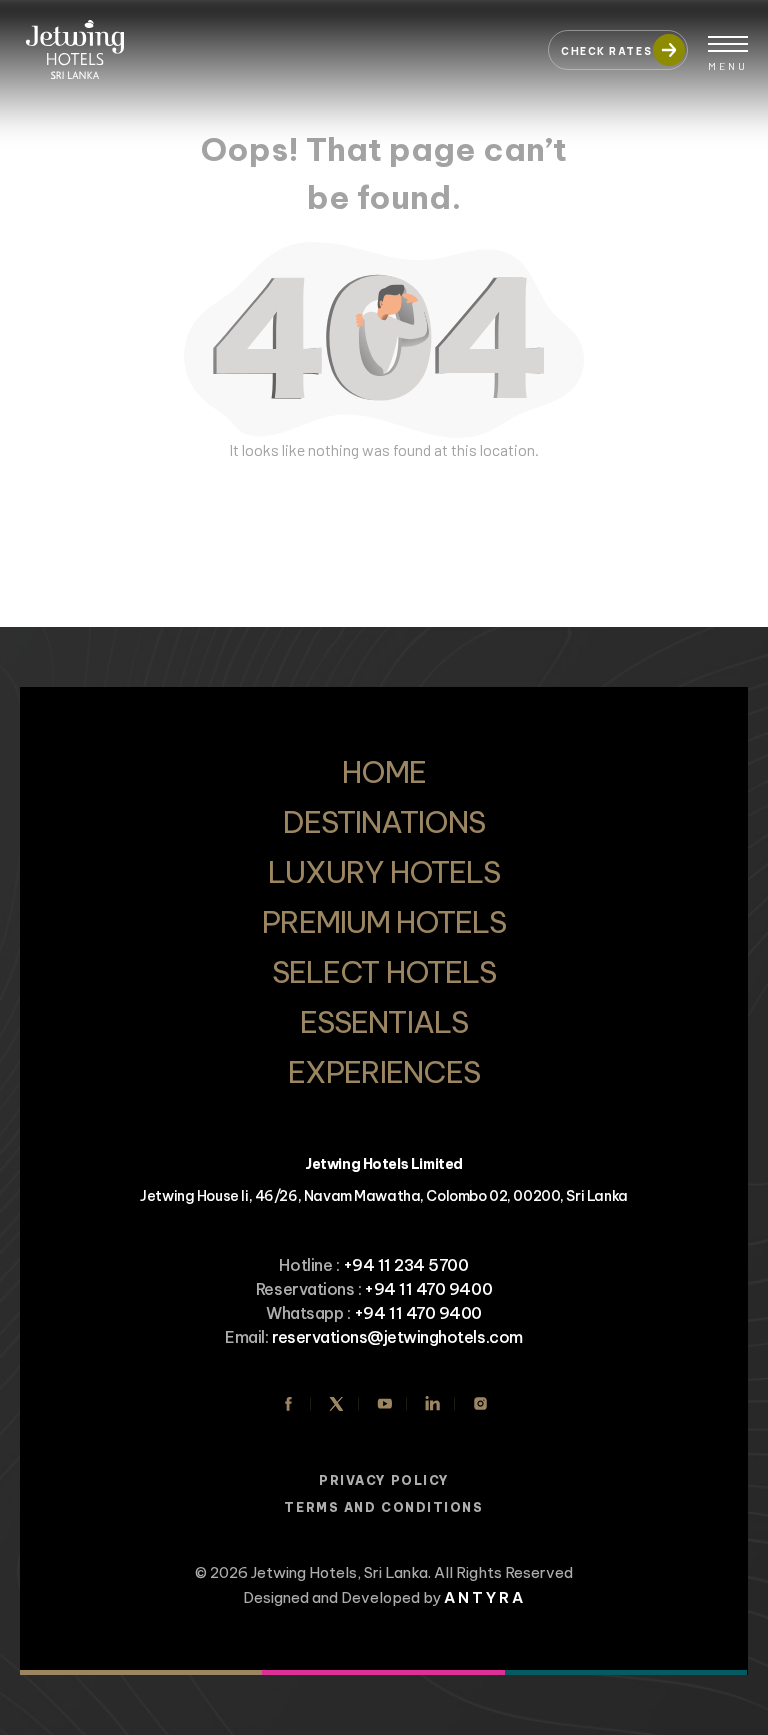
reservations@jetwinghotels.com (397, 1337)
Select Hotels (384, 972)
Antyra (485, 1597)
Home (384, 772)
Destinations (383, 822)
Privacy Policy (384, 1480)
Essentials (383, 1022)
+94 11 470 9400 (428, 1289)
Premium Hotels (384, 922)
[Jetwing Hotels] (274, 40)
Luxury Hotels (384, 872)
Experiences (384, 1072)
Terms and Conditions (383, 1507)
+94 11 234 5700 (406, 1265)
